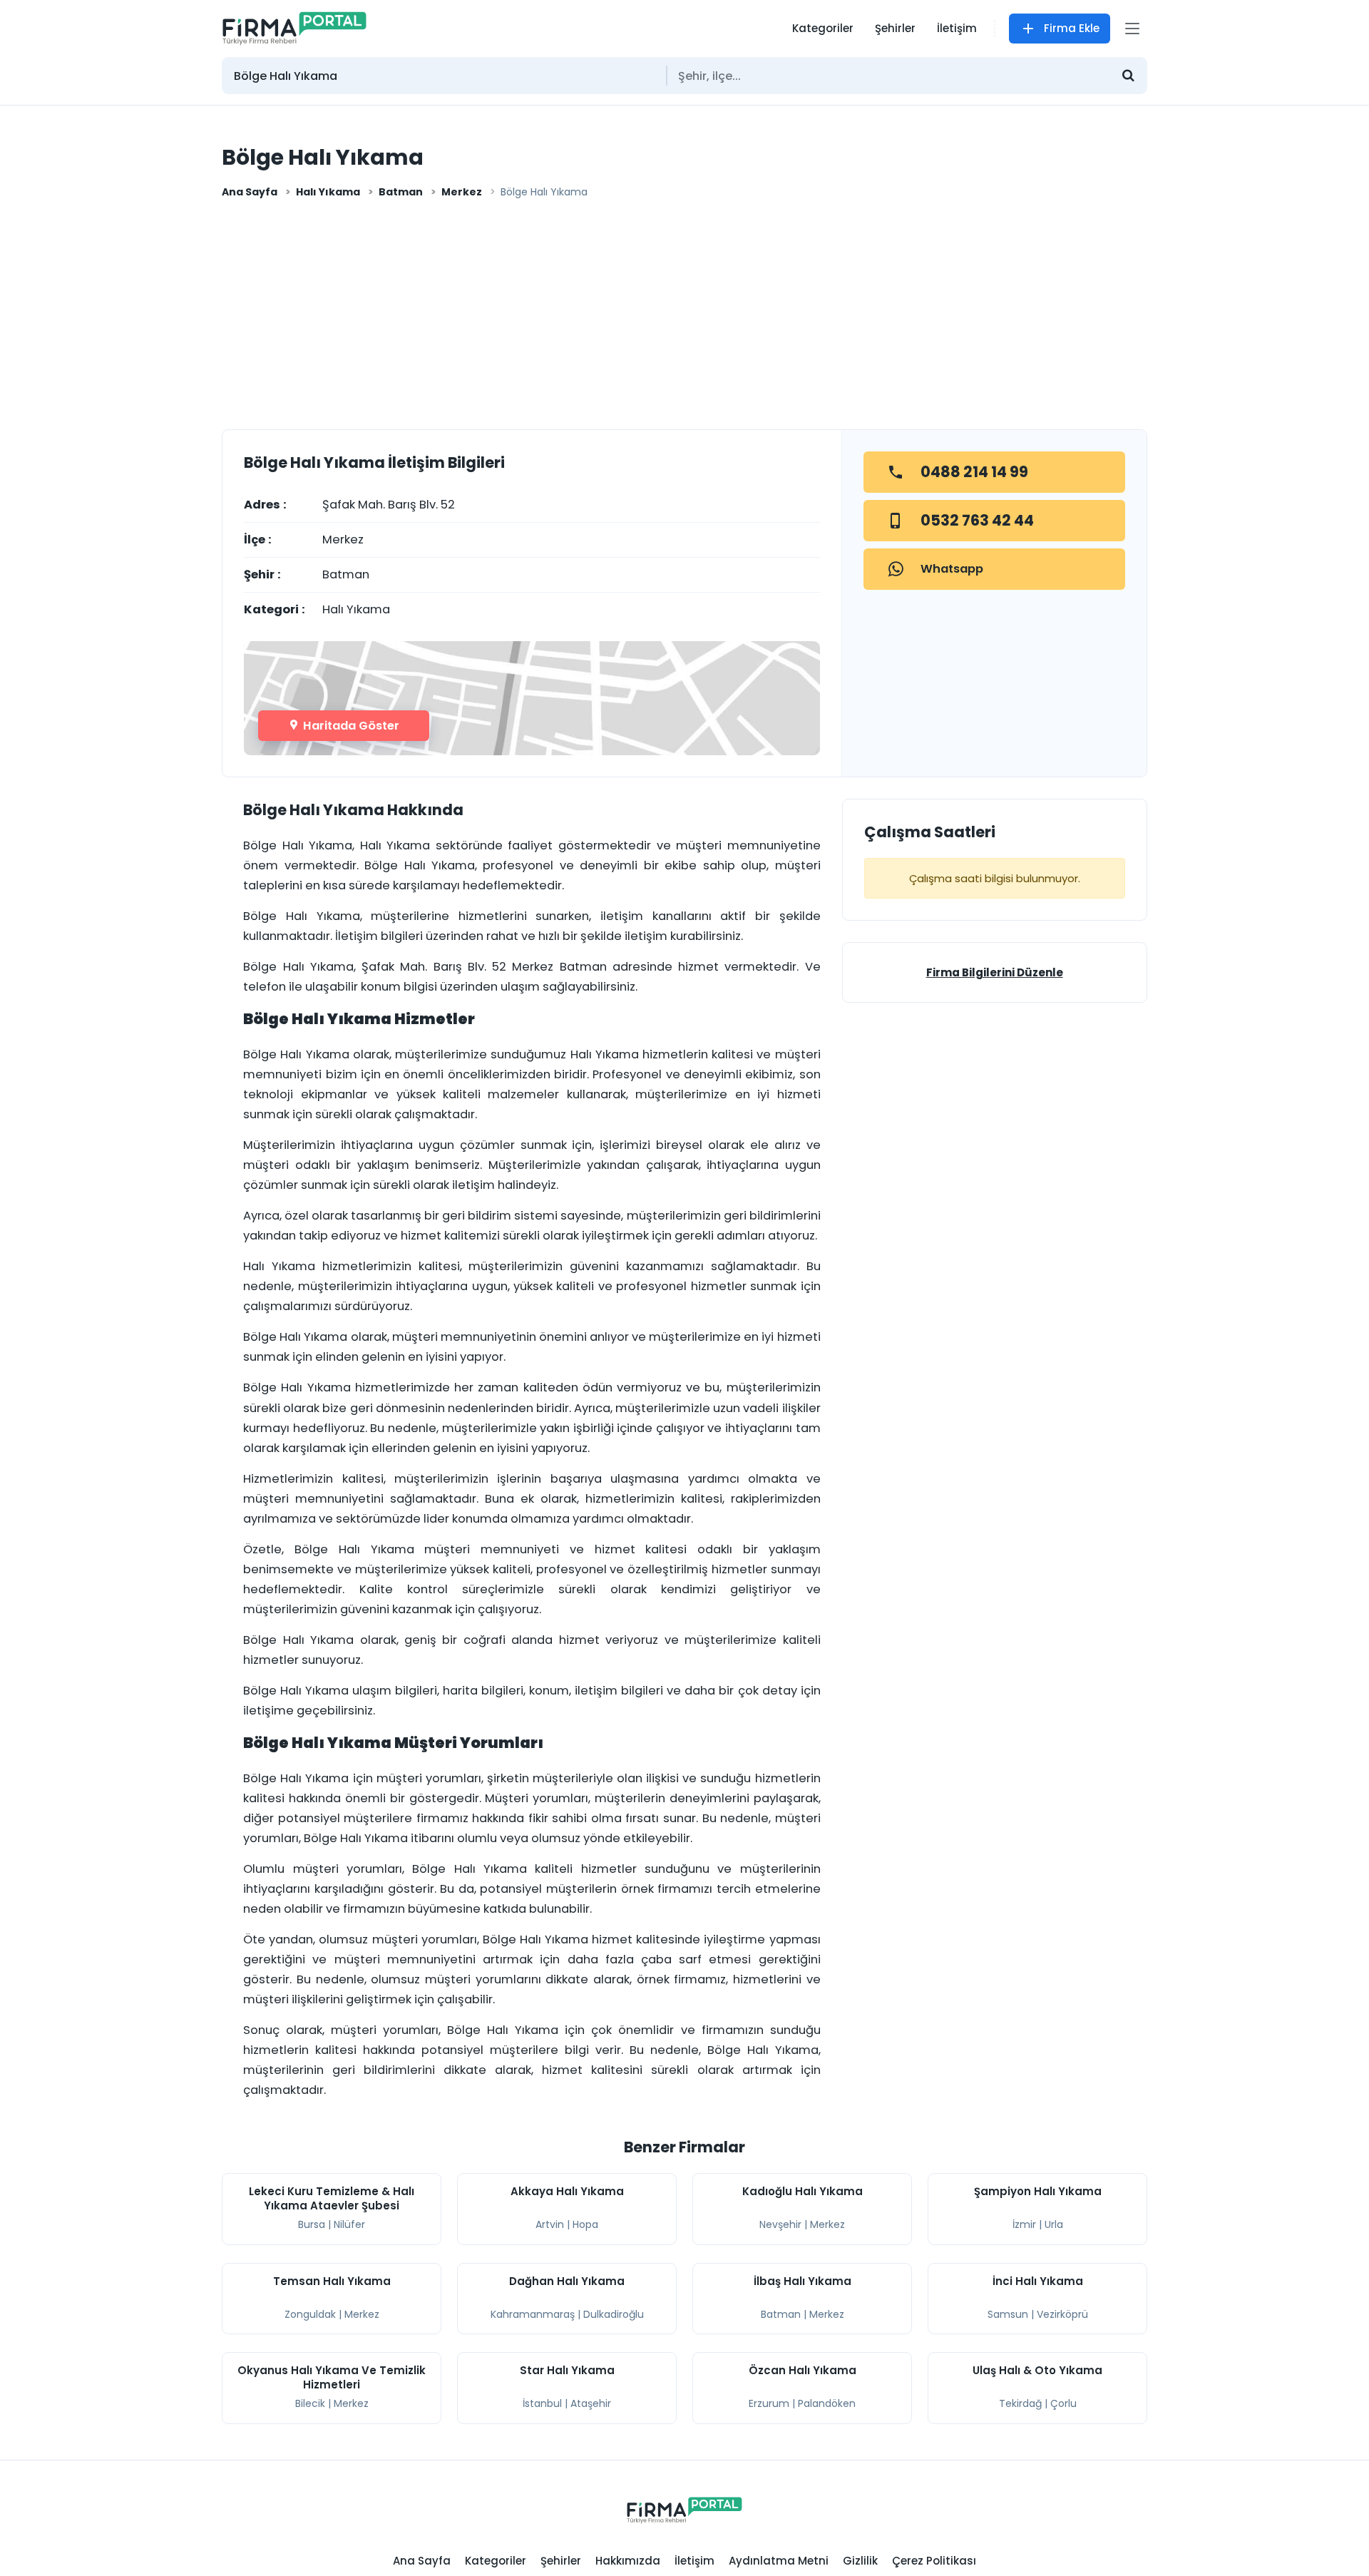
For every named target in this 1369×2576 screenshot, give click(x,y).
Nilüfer (349, 2224)
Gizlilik (860, 2561)
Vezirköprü (1062, 2314)
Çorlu (1063, 2403)
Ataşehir (591, 2403)
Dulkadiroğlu (614, 2314)
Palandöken (827, 2403)
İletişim (957, 28)
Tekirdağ (1020, 2403)
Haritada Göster (350, 726)
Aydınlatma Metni (779, 2561)
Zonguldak (310, 2314)
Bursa (312, 2224)
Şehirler (895, 28)
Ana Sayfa (250, 192)
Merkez (462, 192)
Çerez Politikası (934, 2561)
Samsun (1008, 2314)
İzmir (1024, 2224)
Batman (401, 192)
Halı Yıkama (328, 192)
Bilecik (310, 2403)
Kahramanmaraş (533, 2314)
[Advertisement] (684, 319)
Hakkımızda (628, 2561)
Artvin (550, 2224)
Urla (1054, 2224)
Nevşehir (780, 2224)
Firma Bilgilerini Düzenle (995, 972)
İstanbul (542, 2403)
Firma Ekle (1072, 28)
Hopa (585, 2224)
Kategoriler (823, 28)
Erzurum (769, 2403)
